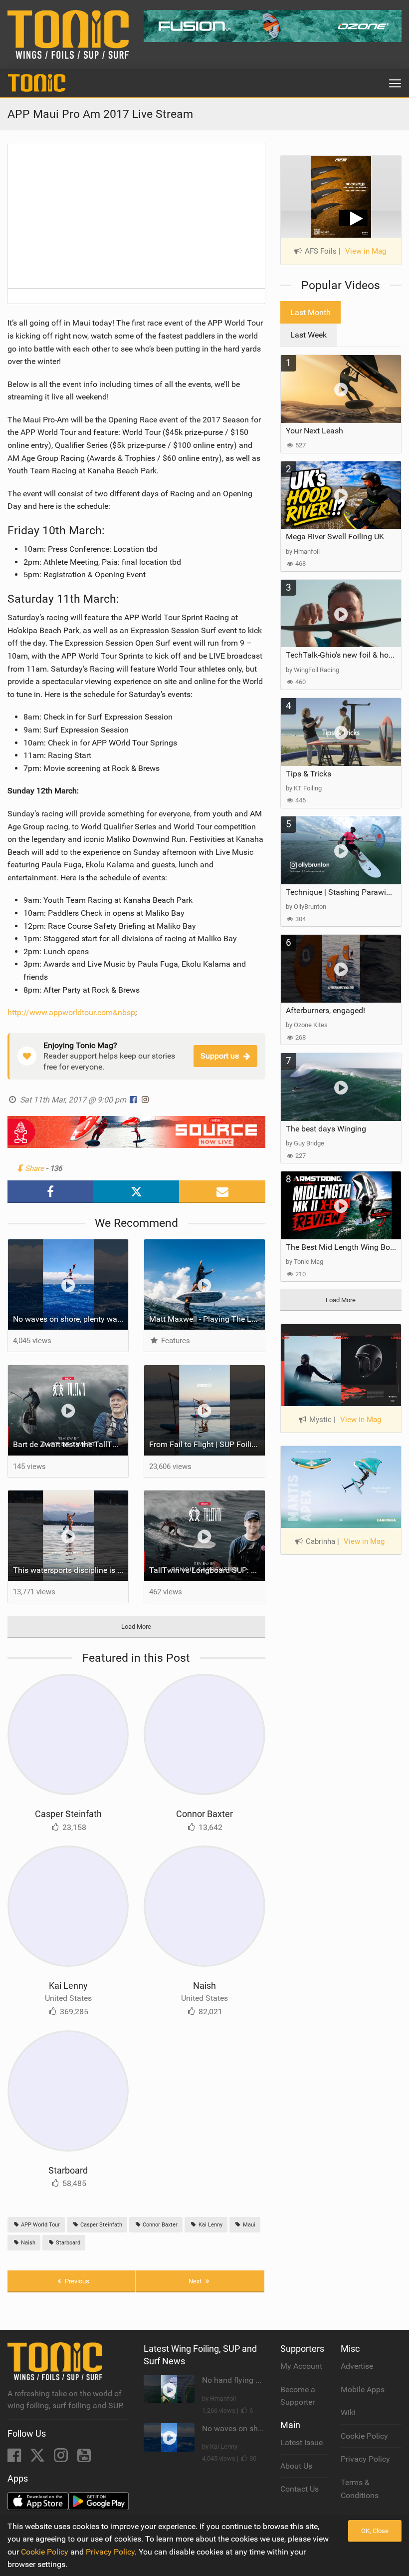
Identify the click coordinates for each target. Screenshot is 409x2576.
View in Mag (366, 251)
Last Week (308, 335)
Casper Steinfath (68, 1814)
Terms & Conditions (360, 2489)
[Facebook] (15, 2458)
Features (174, 1341)
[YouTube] (84, 2458)
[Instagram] (62, 2458)
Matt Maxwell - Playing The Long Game (207, 1319)
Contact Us (300, 2489)
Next (196, 2281)
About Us (296, 2466)
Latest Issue (302, 2442)
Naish (204, 1986)
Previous (76, 2281)
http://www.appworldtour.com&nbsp (71, 1012)
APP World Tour (40, 2225)
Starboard (68, 2170)
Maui (248, 2225)
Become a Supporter (298, 2396)
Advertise (357, 2366)
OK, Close (375, 2531)
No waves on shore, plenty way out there (71, 1319)
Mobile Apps (363, 2390)
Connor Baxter (204, 1814)
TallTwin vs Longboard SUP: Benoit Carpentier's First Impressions (207, 1570)
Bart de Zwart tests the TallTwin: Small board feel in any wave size (71, 1444)
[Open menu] (395, 83)
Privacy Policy (365, 2459)
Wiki (348, 2412)
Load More (136, 1627)
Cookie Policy (364, 2436)
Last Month (310, 312)
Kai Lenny (68, 1986)
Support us (220, 1056)
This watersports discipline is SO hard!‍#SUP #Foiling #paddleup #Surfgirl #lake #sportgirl (71, 1570)
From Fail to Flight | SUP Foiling (205, 1444)
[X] (38, 2458)
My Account (301, 2366)
